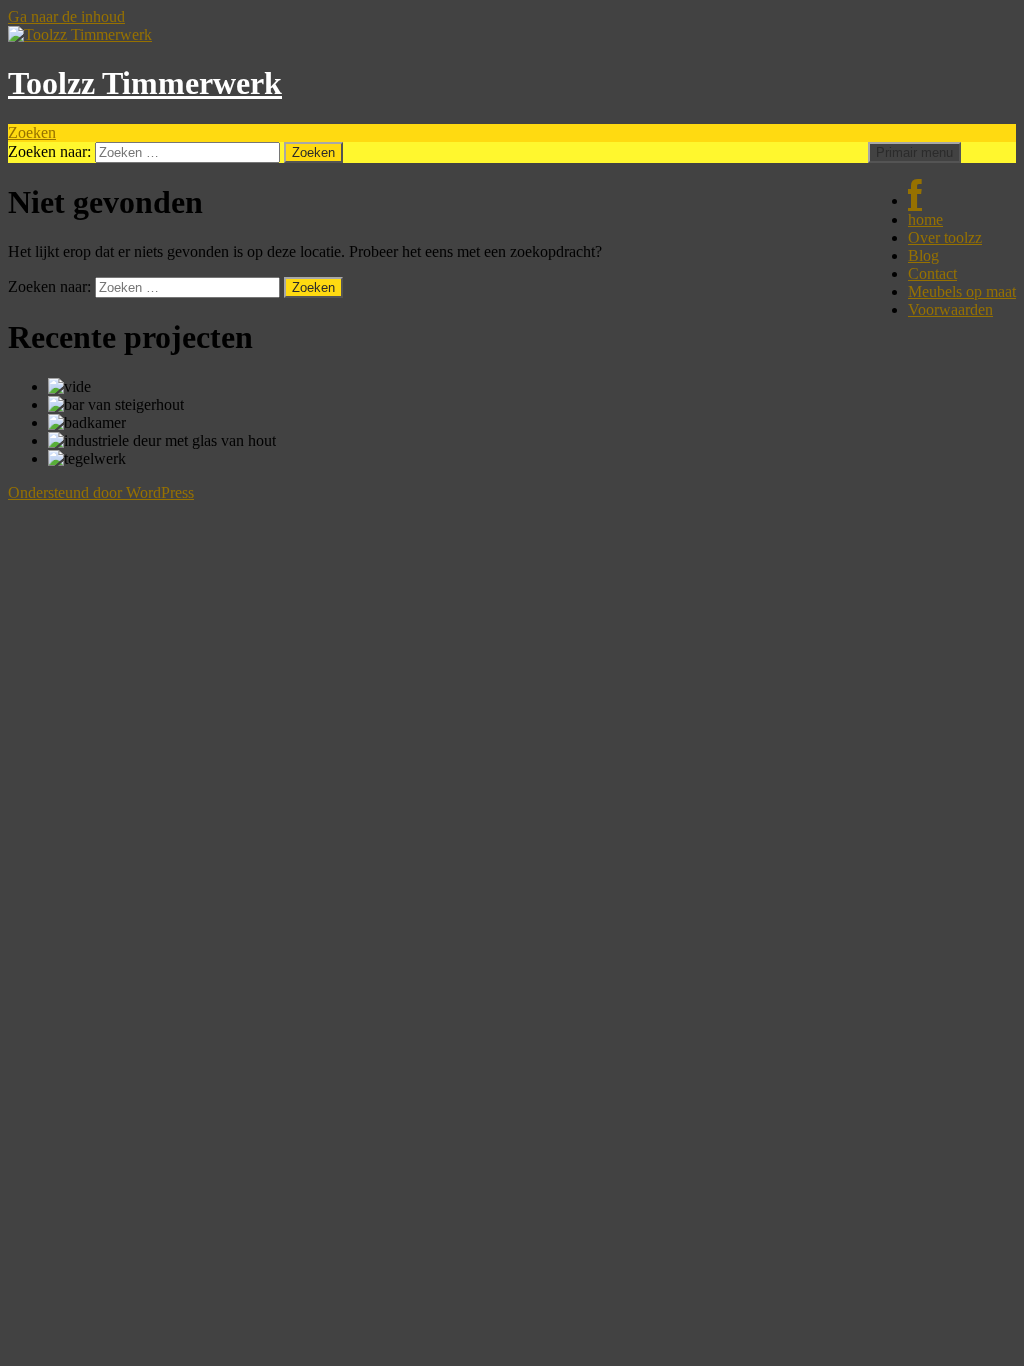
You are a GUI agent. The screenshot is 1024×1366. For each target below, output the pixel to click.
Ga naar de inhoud (66, 16)
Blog (923, 255)
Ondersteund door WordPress (101, 492)
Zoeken (32, 132)
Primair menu (914, 152)
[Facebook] (915, 200)
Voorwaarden (950, 309)
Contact (932, 273)
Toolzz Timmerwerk (145, 83)
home (925, 219)
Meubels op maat (962, 291)
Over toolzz (945, 237)
